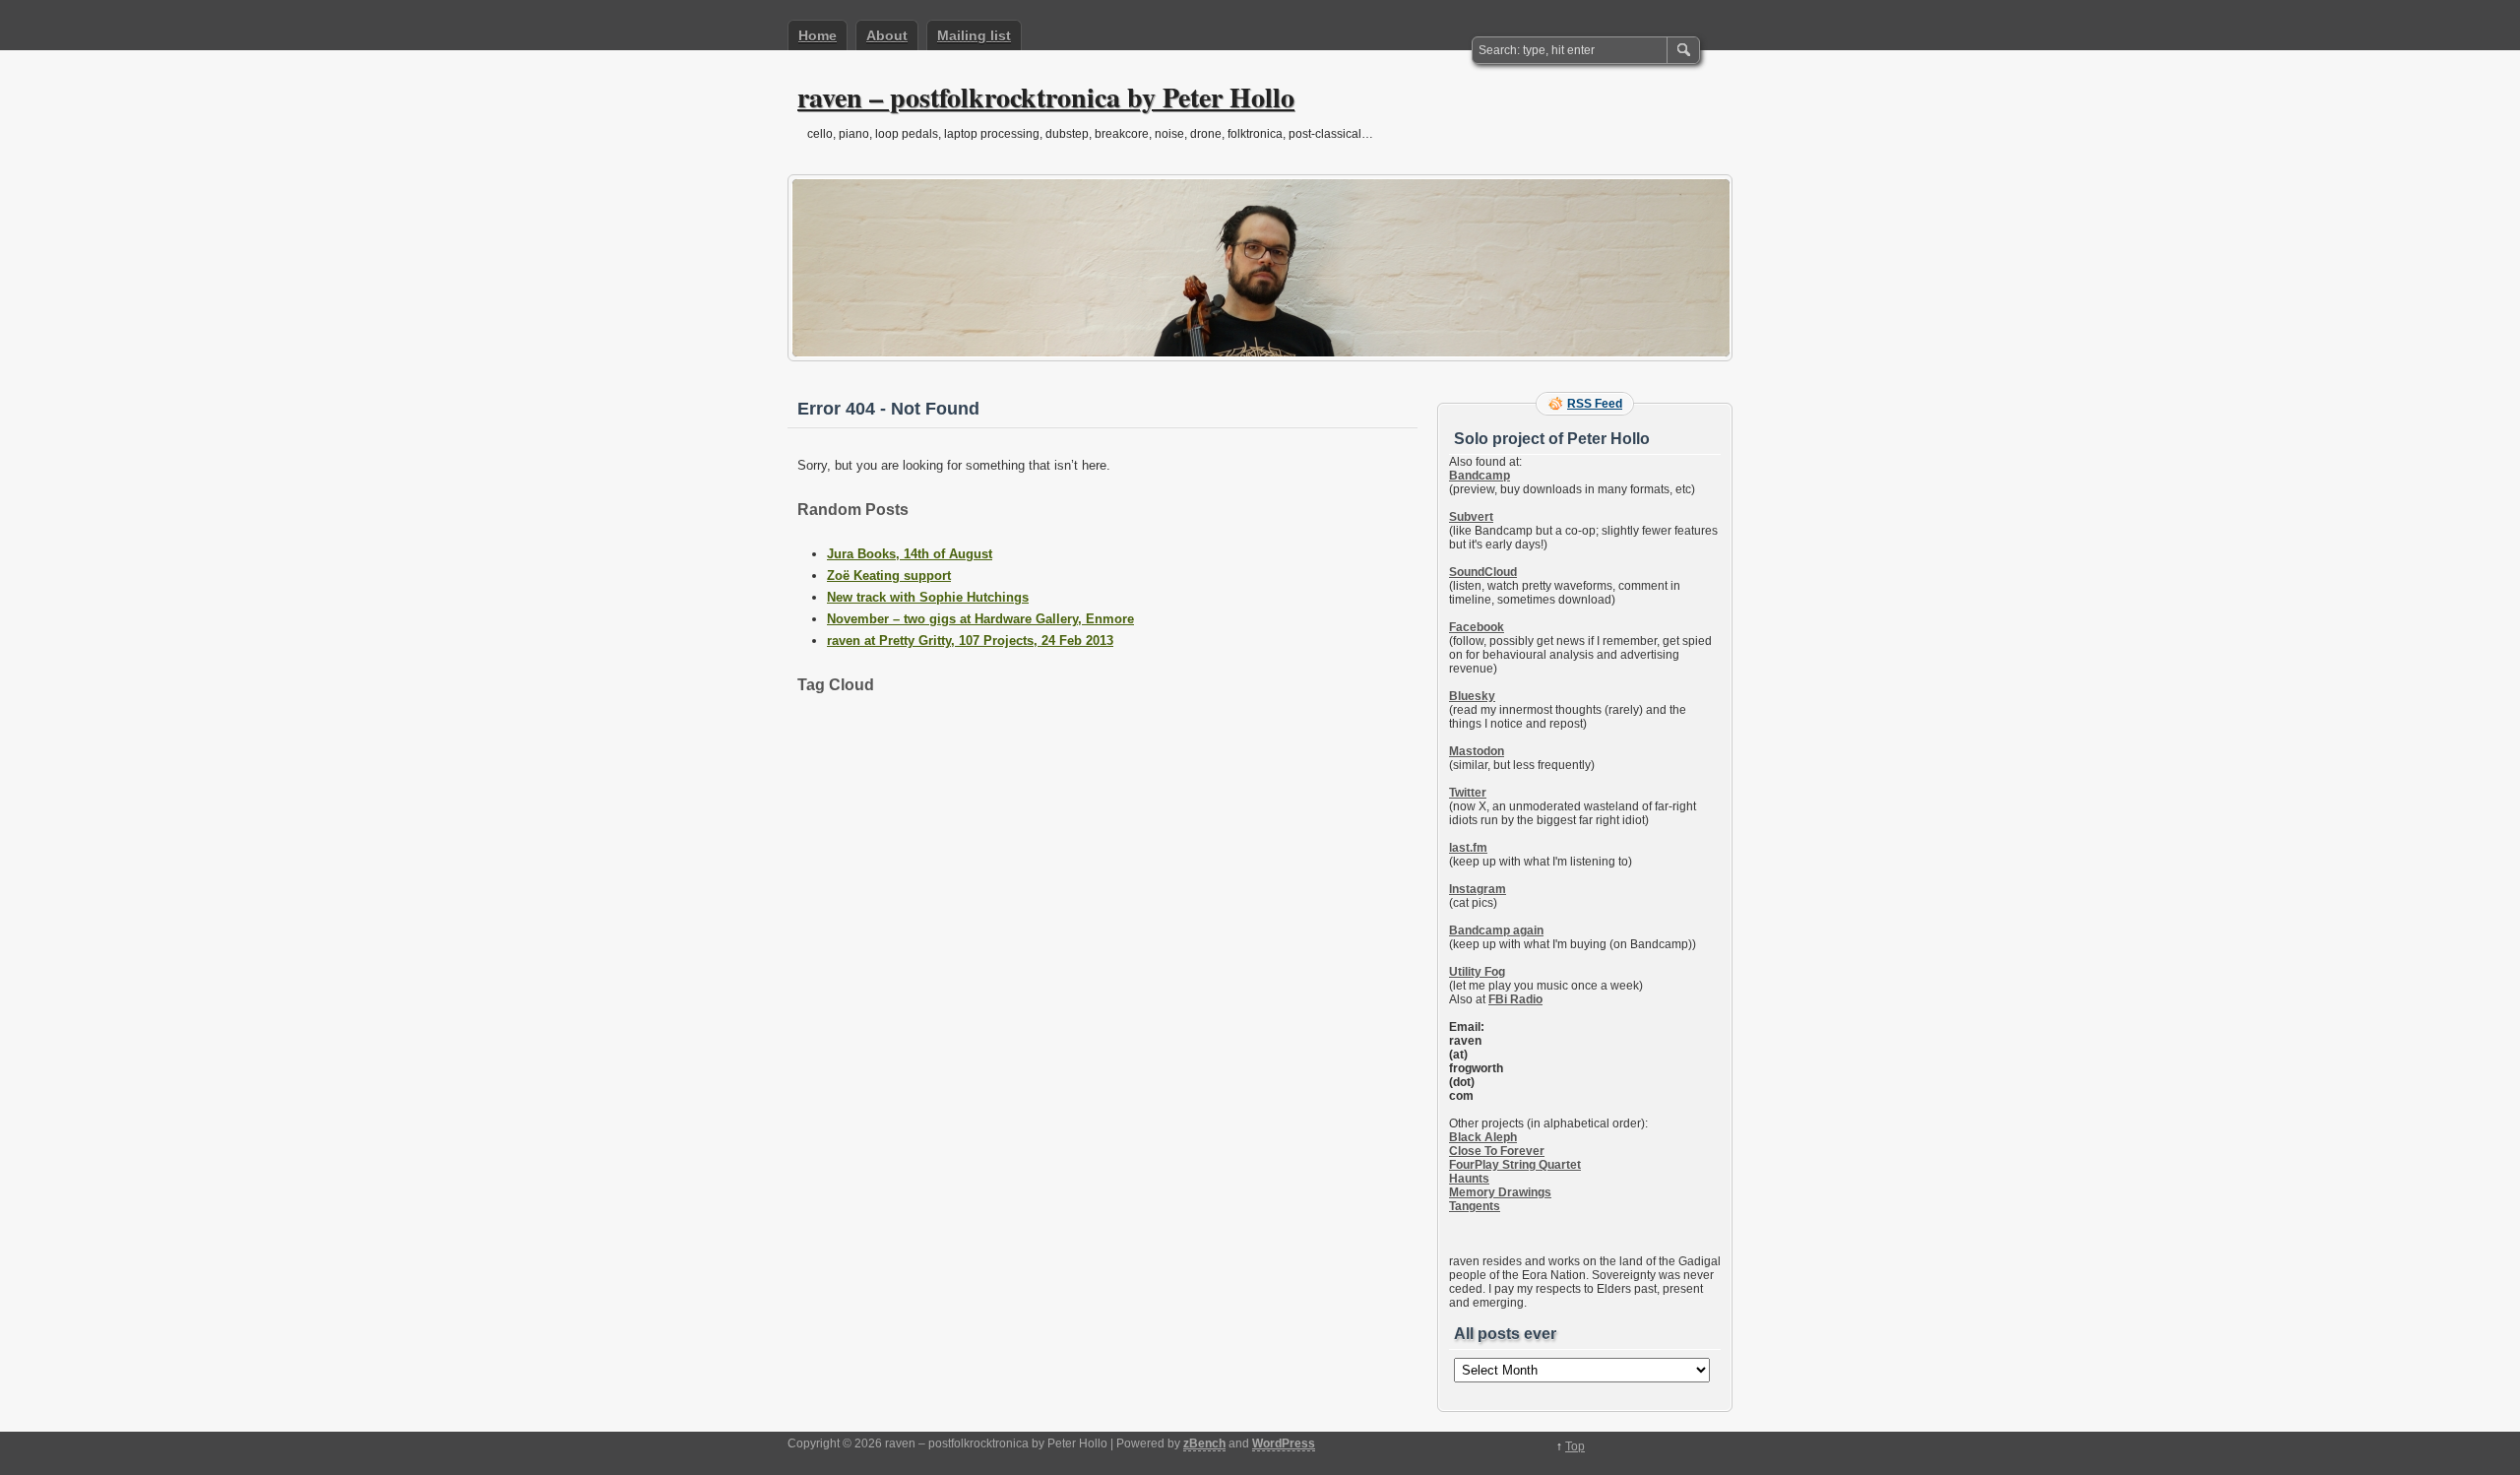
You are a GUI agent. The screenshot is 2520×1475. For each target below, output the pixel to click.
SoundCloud (1483, 572)
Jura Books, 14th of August (910, 554)
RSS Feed (1595, 404)
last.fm (1468, 848)
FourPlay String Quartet (1515, 1165)
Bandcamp (1480, 476)
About (887, 35)
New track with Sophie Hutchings (928, 597)
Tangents (1475, 1206)
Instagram (1478, 889)
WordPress (1284, 1443)
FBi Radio (1515, 999)
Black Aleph (1483, 1137)
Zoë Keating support (889, 576)
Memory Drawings (1500, 1192)
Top (1575, 1446)
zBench (1204, 1443)
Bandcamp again (1496, 930)
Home (818, 35)
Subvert (1471, 517)
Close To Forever (1497, 1151)
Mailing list (974, 35)
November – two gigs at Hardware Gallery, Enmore (980, 619)
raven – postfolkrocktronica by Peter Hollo (1046, 97)
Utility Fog (1477, 972)
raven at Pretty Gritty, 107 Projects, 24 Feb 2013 (970, 641)
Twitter (1468, 793)
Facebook (1477, 627)
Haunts (1469, 1179)
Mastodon (1477, 751)
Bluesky (1472, 696)
